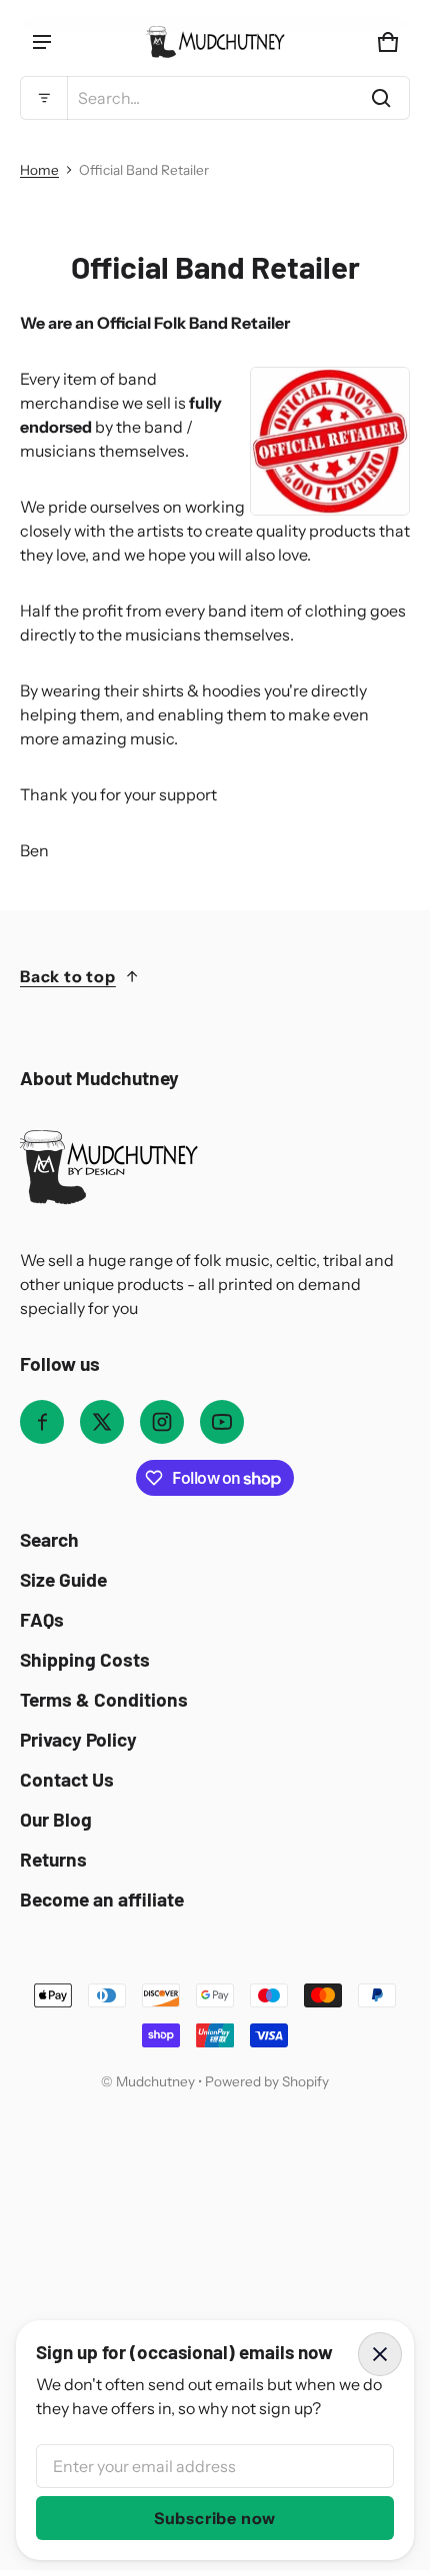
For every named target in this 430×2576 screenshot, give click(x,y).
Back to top (68, 976)
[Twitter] (102, 1422)
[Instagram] (162, 1422)
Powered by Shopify (267, 2081)
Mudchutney (155, 2081)
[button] (215, 98)
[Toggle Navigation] (42, 42)
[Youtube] (222, 1422)
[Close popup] (380, 2354)
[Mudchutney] (215, 42)
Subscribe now (215, 2518)
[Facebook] (42, 1422)
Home (39, 170)
